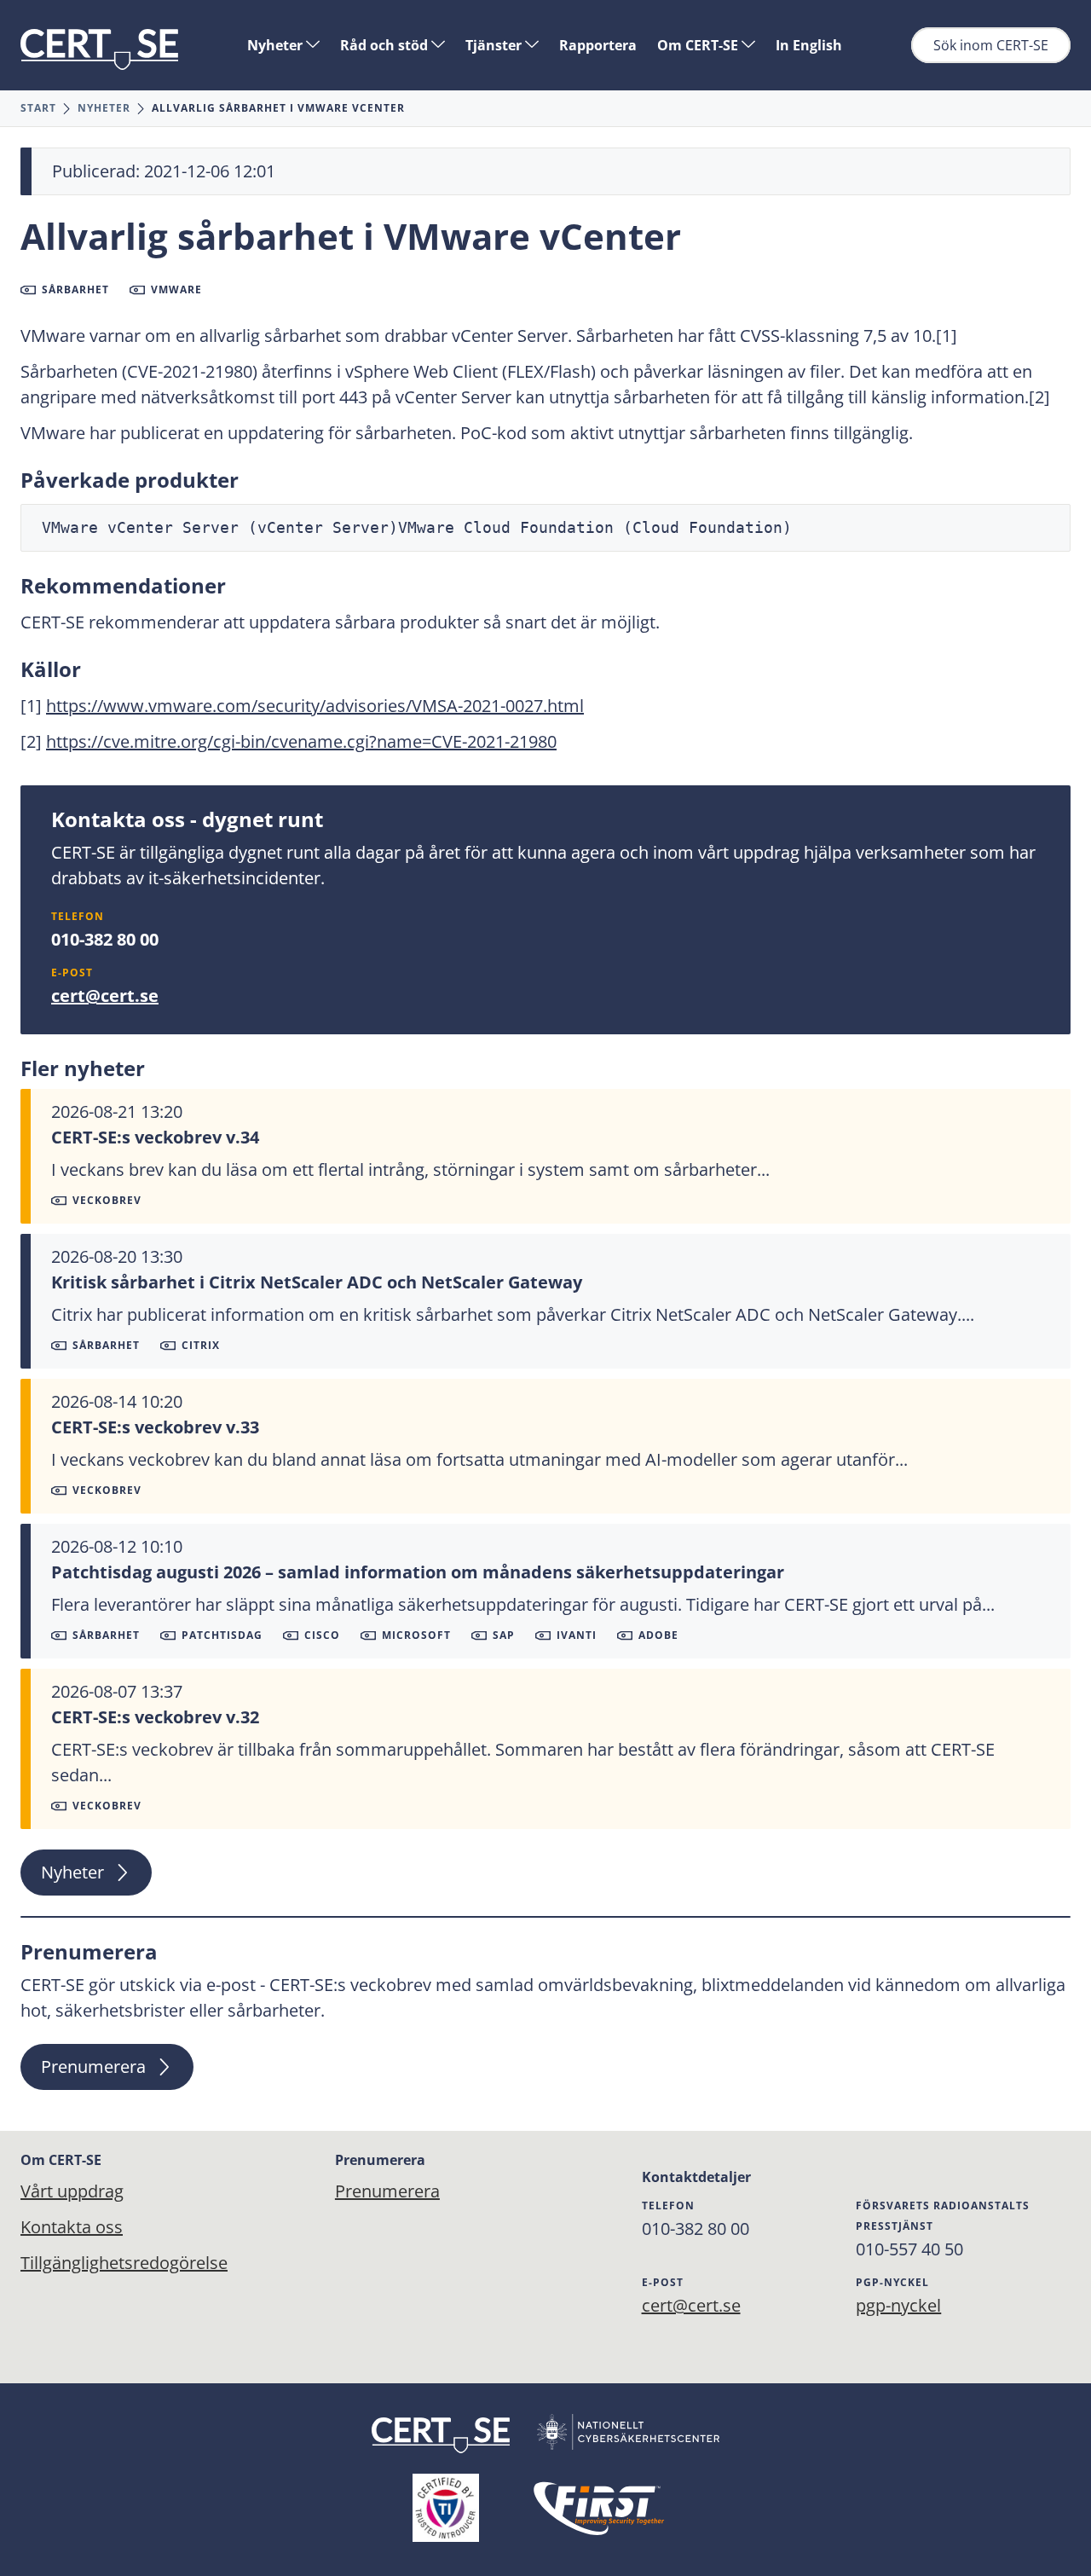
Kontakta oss (72, 2227)
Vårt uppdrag (72, 2191)
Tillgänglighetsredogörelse (124, 2263)
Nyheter (277, 45)
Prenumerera (93, 2067)
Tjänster (495, 45)
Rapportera (598, 45)
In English (809, 45)
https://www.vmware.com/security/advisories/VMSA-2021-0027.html (315, 706)
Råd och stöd (386, 45)
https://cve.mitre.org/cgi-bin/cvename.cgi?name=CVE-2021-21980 (301, 741)
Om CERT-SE (699, 45)
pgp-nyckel (898, 2305)
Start (38, 108)
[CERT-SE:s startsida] (99, 49)
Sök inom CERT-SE (991, 45)
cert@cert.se (105, 996)
